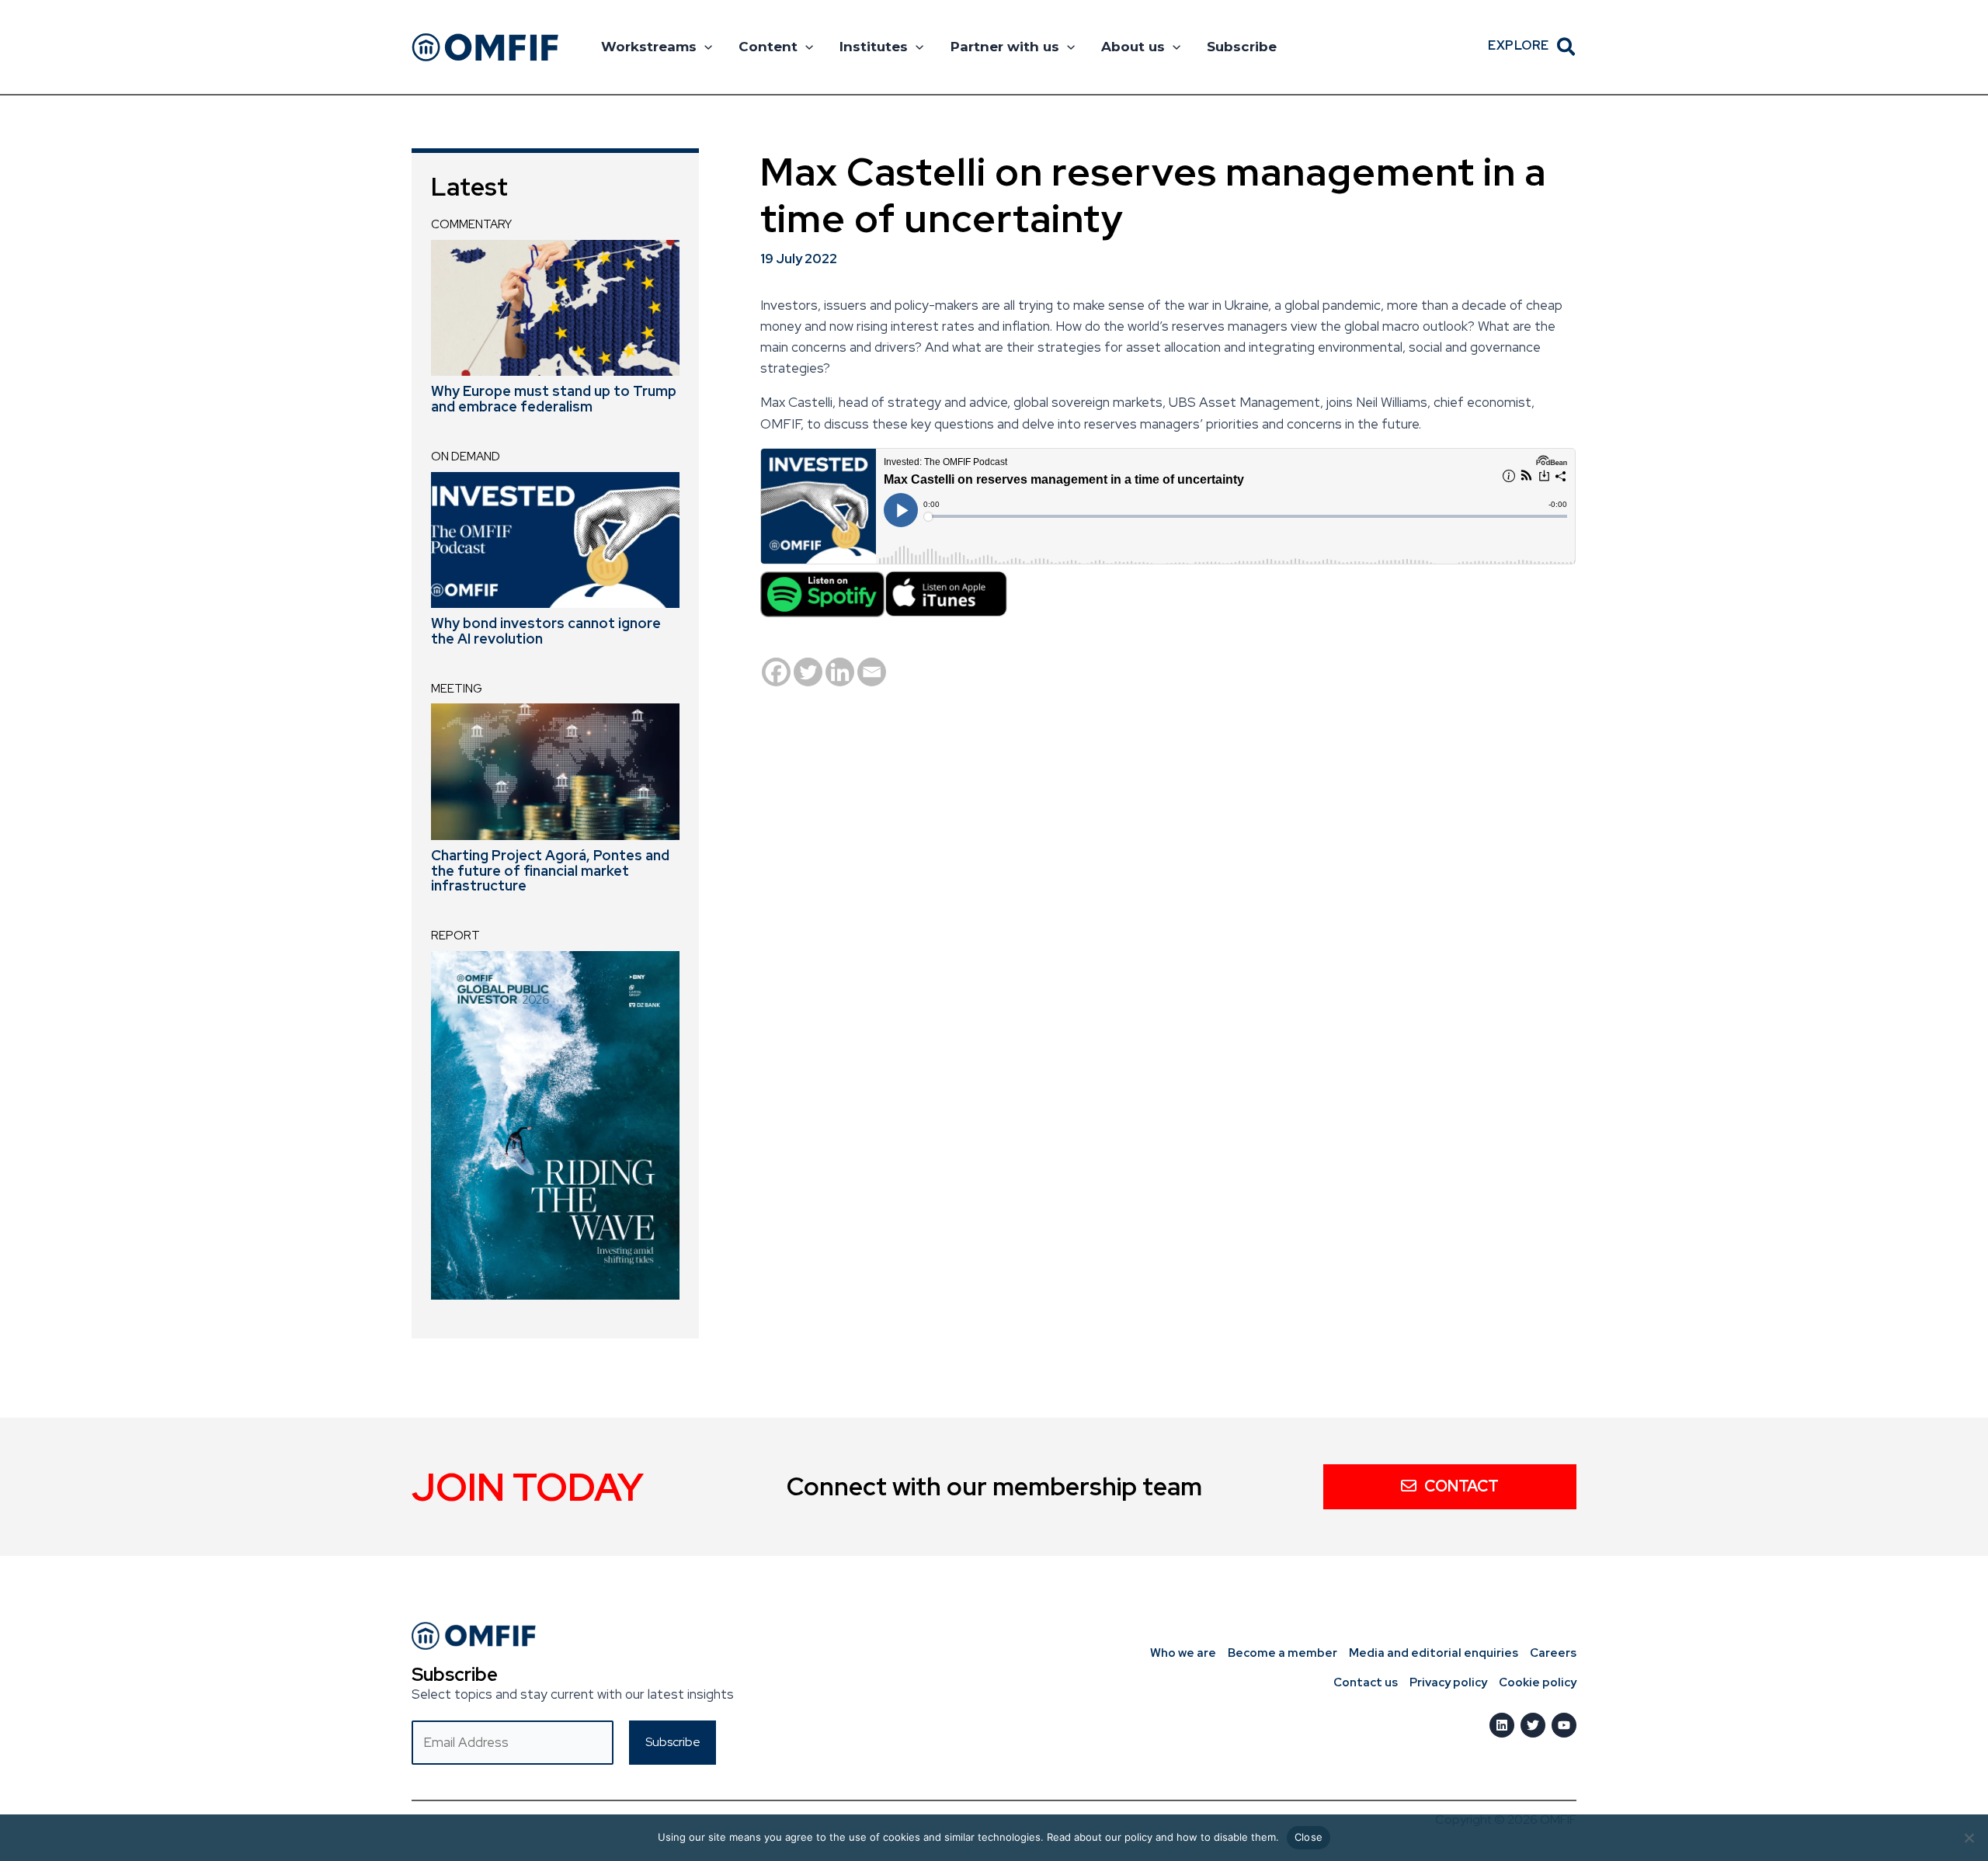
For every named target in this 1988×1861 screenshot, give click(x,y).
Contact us (1366, 1682)
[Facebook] (776, 672)
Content (768, 47)
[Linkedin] (840, 672)
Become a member (1282, 1653)
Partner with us (1005, 47)
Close (1309, 1837)
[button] (704, 47)
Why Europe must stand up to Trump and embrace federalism (554, 399)
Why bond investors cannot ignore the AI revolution (546, 631)
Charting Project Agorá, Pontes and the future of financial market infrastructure (550, 871)
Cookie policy (1538, 1682)
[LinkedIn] (1502, 1725)
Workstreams (649, 47)
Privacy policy (1448, 1682)
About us (1133, 47)
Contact (1461, 1486)
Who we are (1183, 1653)
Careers (1553, 1653)
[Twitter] (808, 672)
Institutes (874, 47)
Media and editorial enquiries (1434, 1653)
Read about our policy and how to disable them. (1163, 1837)
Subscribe (1242, 47)
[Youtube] (1564, 1725)
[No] (1969, 1838)
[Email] (872, 672)
